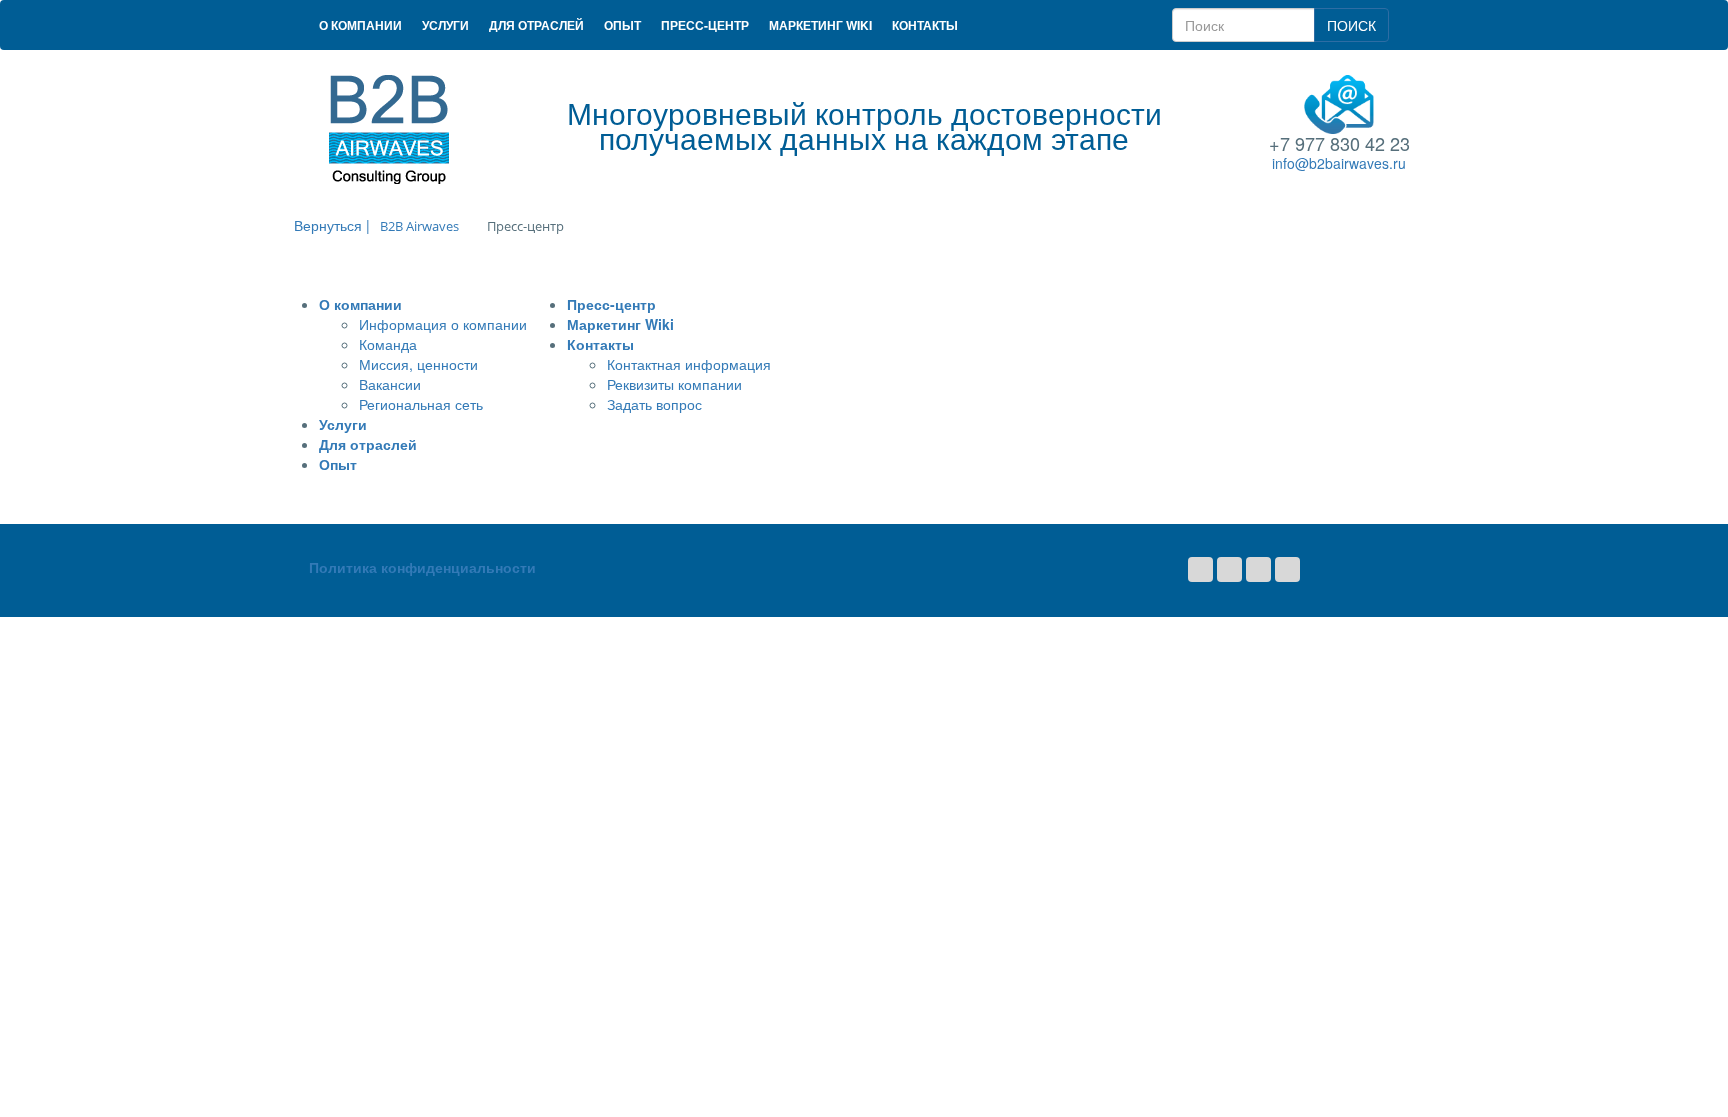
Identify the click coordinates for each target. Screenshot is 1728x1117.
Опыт (622, 25)
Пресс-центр (705, 25)
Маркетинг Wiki (820, 25)
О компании (360, 25)
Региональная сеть (421, 404)
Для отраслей (536, 25)
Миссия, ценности (418, 364)
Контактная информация (689, 364)
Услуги (445, 25)
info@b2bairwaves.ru (1339, 163)
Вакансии (390, 384)
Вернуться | (332, 225)
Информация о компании (443, 324)
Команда (388, 344)
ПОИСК (1351, 25)
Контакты (925, 25)
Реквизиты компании (674, 384)
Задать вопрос (654, 404)
